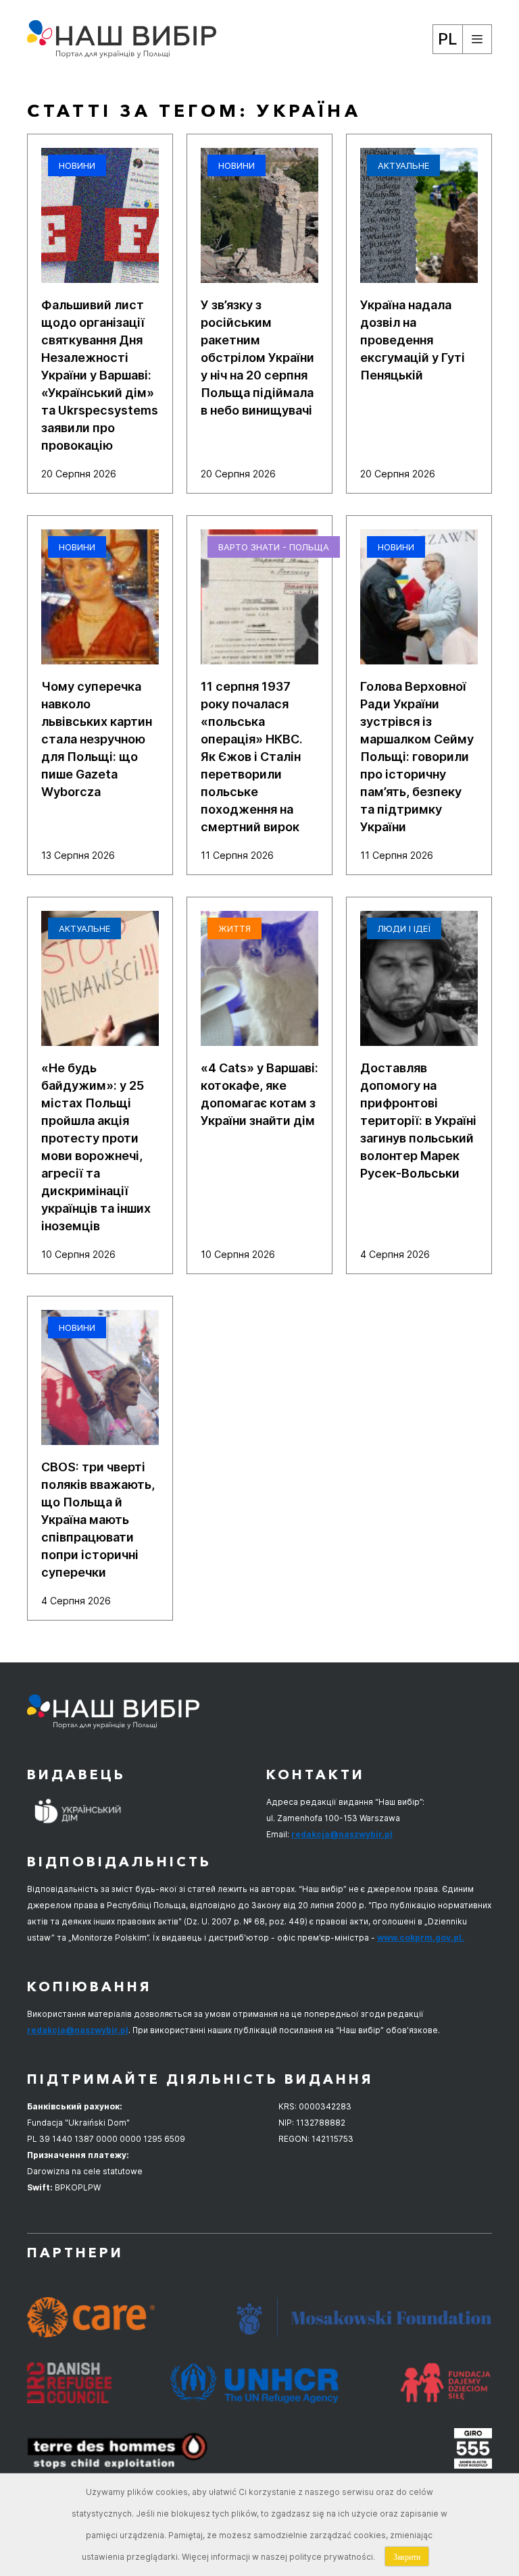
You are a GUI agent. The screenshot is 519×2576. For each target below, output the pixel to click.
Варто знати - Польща (274, 547)
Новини (77, 165)
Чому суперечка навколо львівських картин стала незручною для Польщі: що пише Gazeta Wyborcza (97, 739)
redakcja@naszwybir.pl (342, 1834)
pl (448, 39)
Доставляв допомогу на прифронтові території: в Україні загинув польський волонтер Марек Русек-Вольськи (418, 1121)
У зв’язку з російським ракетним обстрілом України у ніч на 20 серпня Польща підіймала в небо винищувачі (257, 358)
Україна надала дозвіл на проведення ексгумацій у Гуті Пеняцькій (413, 340)
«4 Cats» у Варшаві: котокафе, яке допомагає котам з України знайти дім (259, 1094)
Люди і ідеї (404, 928)
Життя (234, 928)
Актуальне (403, 165)
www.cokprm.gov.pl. (421, 1938)
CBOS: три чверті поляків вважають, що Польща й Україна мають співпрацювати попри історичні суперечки (98, 1520)
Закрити (407, 2556)
